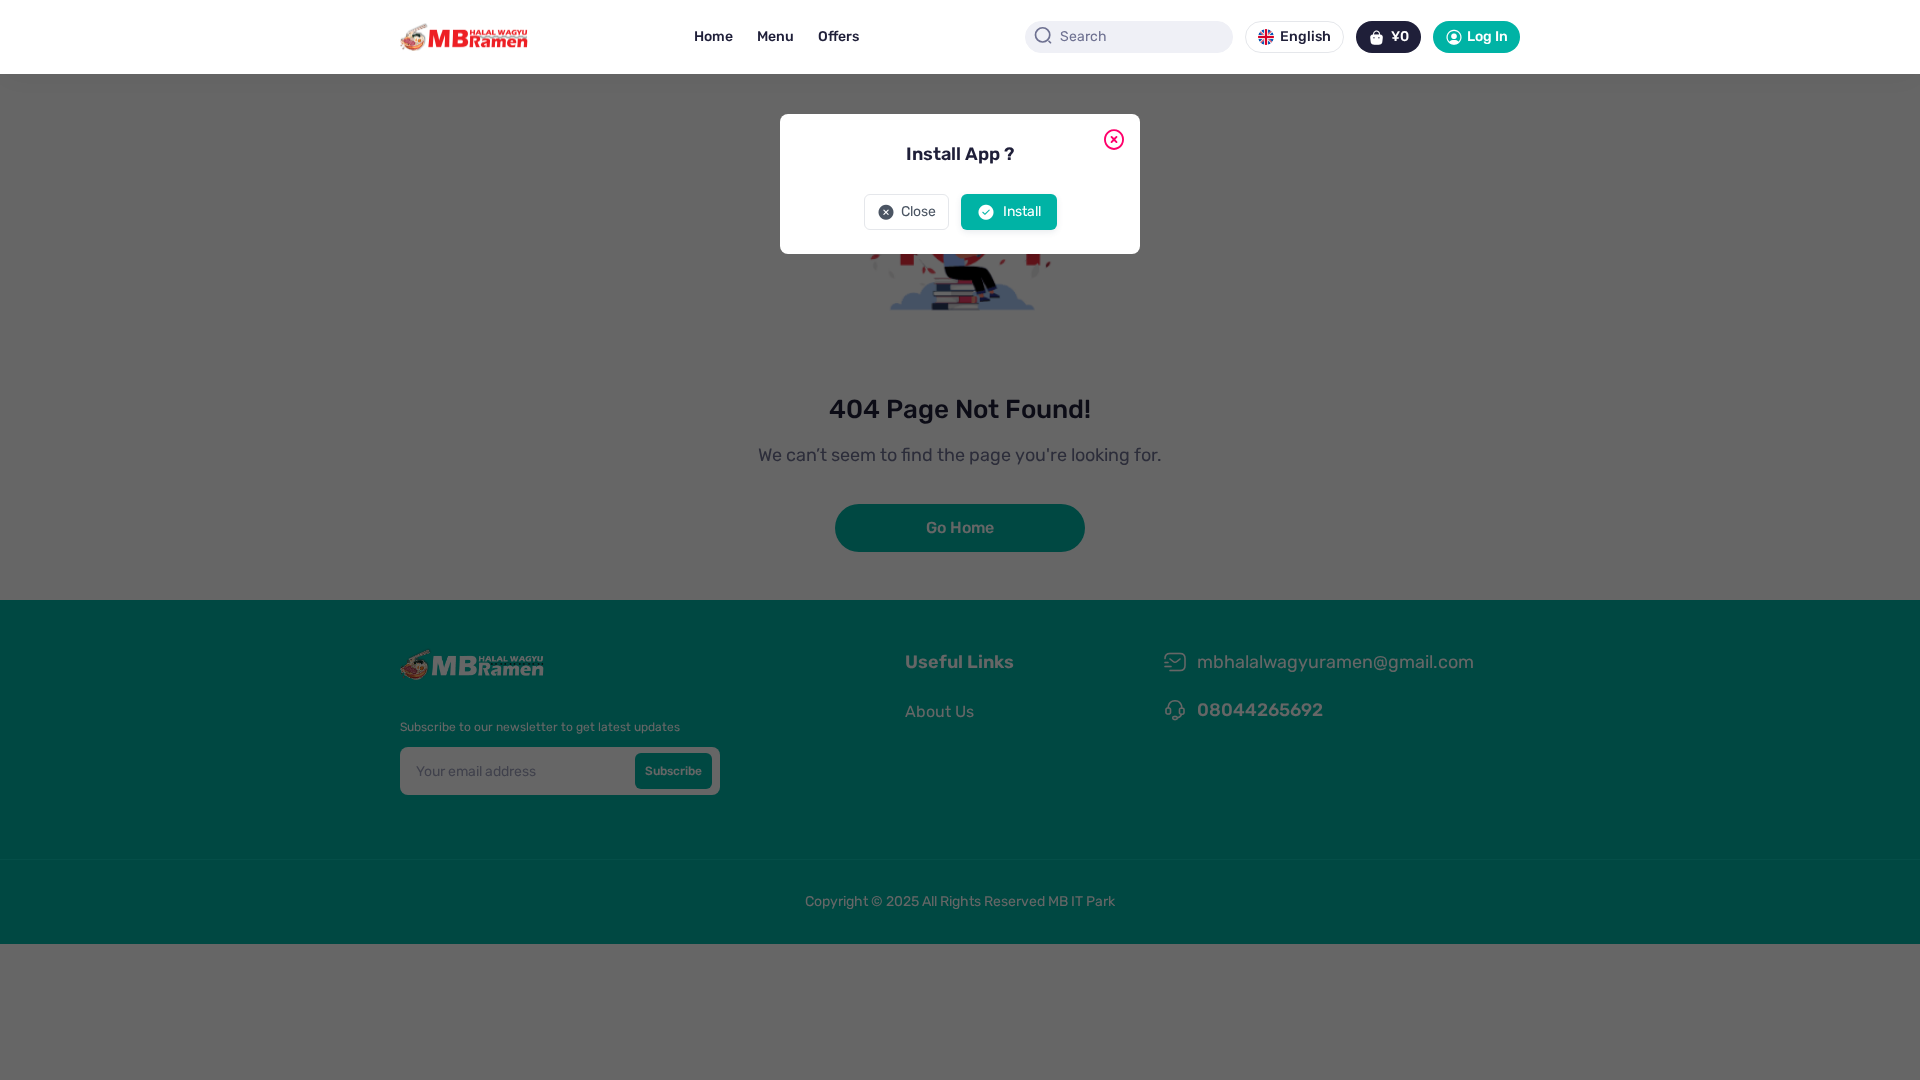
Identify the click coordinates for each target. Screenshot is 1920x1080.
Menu (775, 36)
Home (713, 36)
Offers (838, 36)
